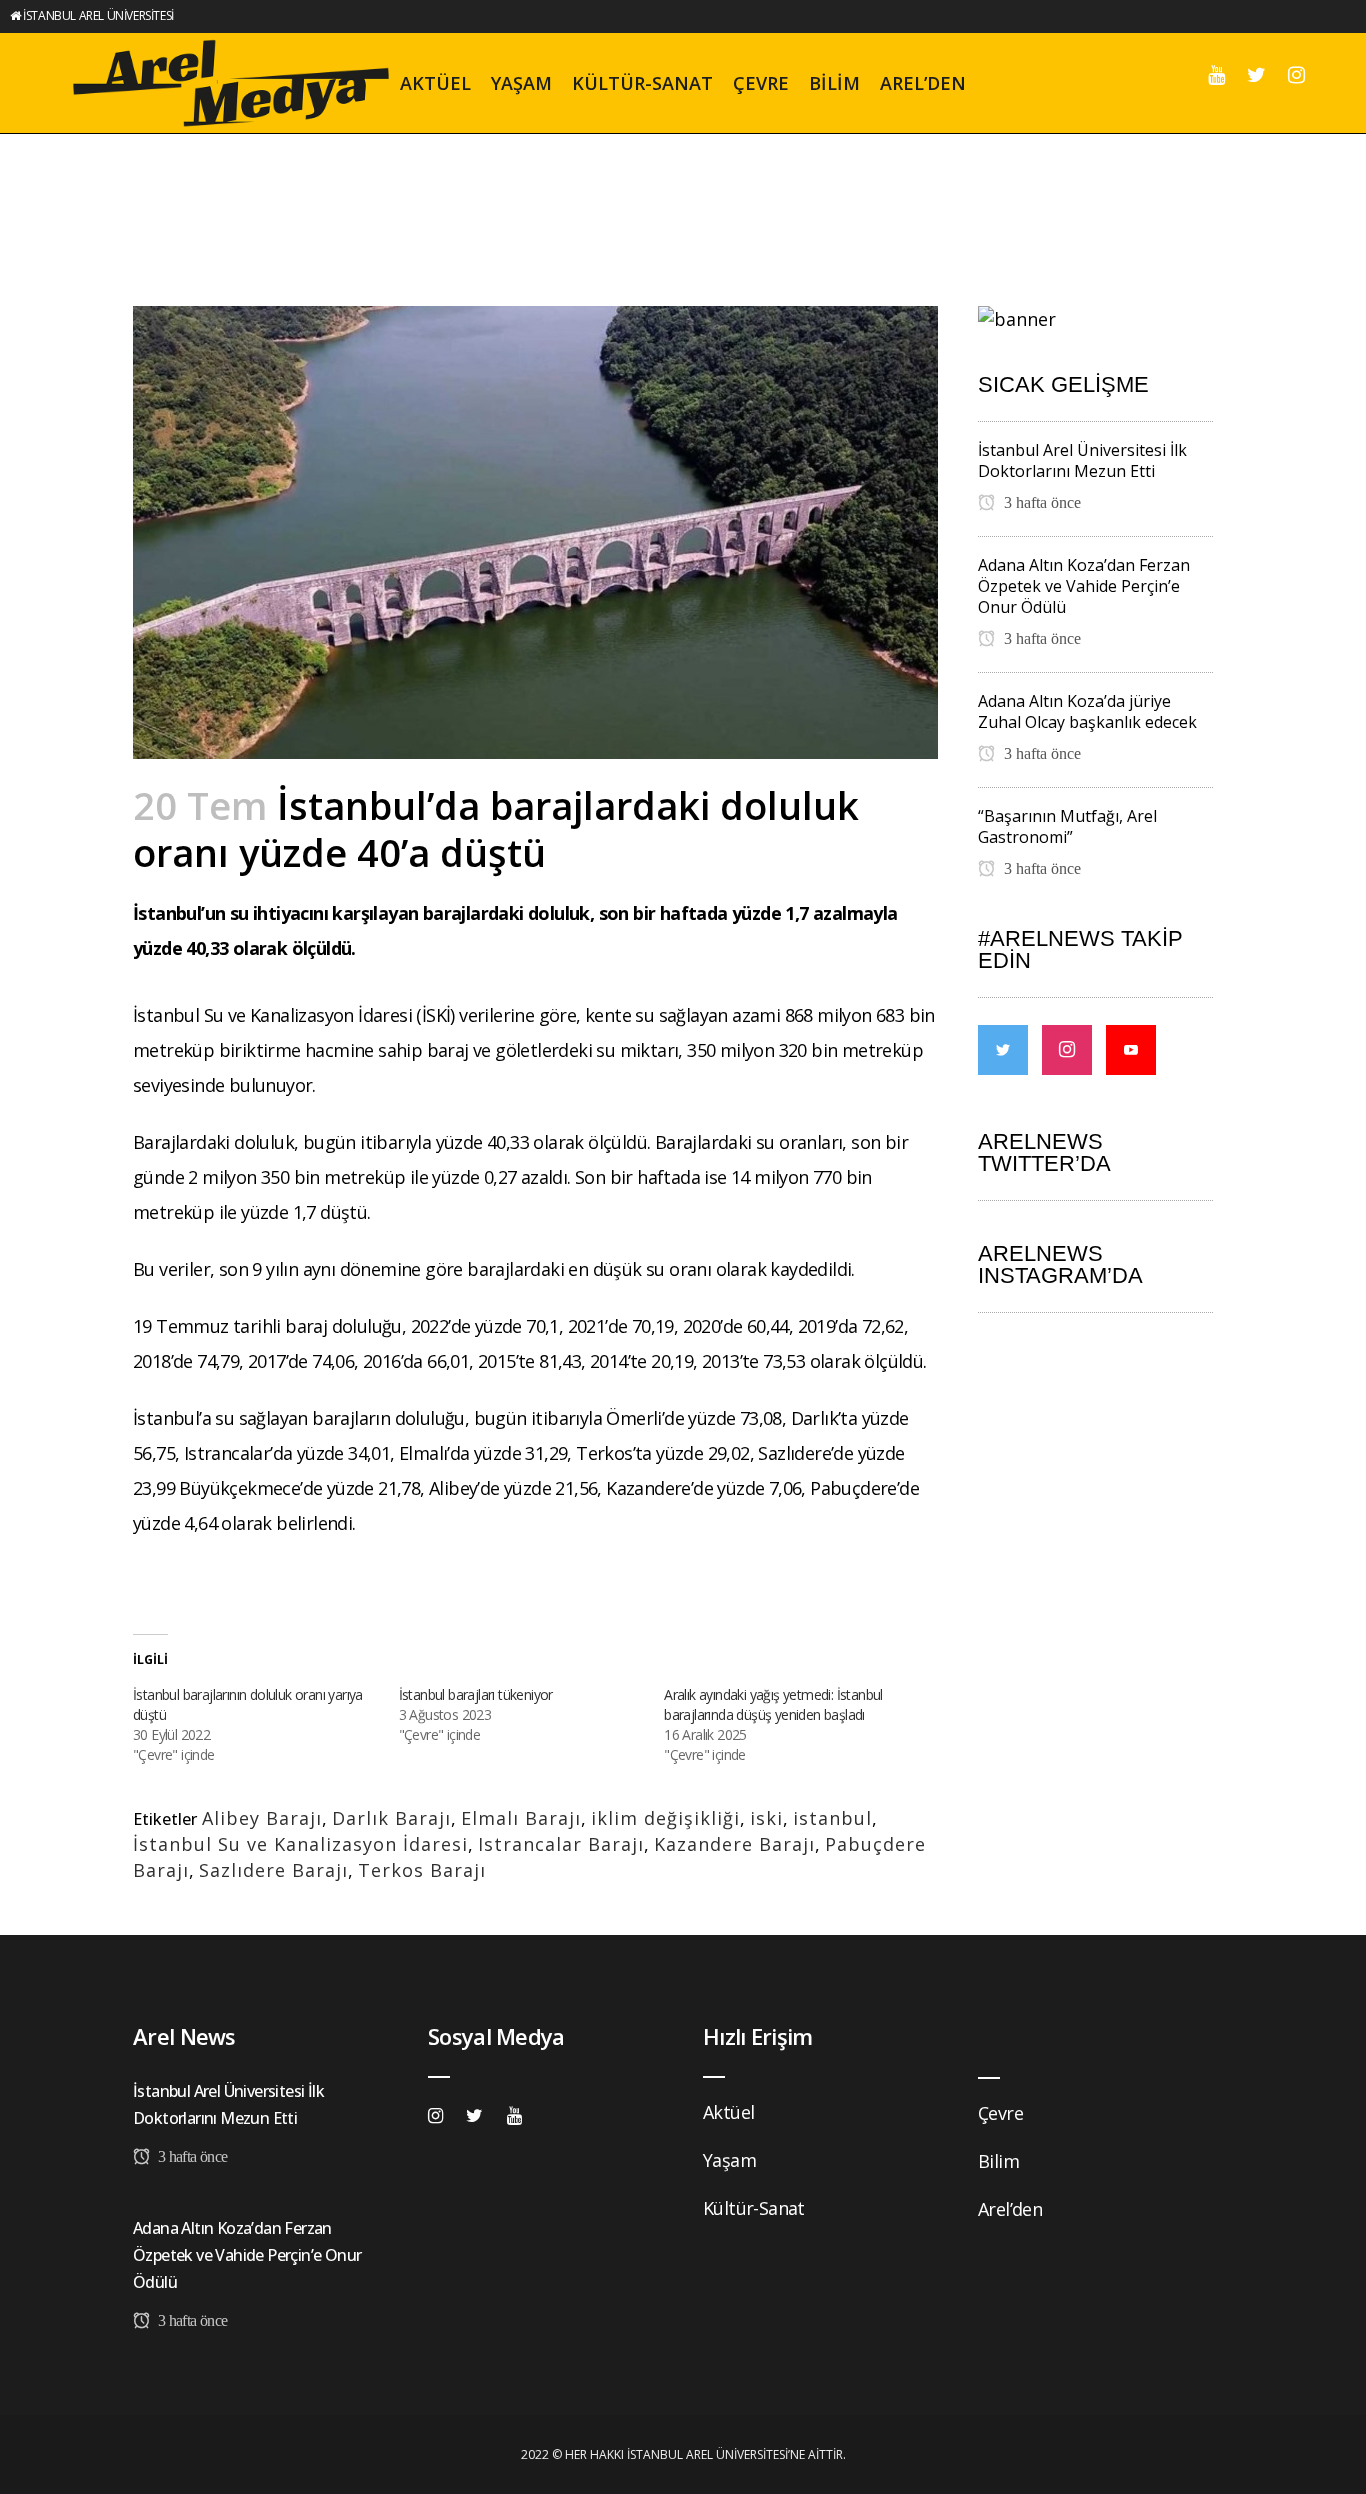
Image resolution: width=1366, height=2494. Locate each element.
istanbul (832, 1818)
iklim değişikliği (665, 1818)
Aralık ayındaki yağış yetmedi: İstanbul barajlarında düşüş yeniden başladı (773, 1704)
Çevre (1000, 2113)
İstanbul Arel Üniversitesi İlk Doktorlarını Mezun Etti (1082, 460)
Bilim (998, 2161)
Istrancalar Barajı (561, 1844)
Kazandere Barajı (734, 1844)
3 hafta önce (1040, 502)
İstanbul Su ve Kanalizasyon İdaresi (300, 1844)
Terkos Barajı (422, 1870)
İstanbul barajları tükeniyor (476, 1694)
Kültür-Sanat (754, 2208)
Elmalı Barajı (521, 1818)
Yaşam (729, 2160)
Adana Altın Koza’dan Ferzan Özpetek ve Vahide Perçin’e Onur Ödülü (1084, 586)
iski (766, 1818)
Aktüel (728, 2112)
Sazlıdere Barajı (273, 1870)
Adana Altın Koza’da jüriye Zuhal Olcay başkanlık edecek (1087, 711)
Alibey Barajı (262, 1818)
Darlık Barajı (391, 1818)
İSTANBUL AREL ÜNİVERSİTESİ (98, 15)
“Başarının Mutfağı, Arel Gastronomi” (1067, 826)
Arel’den (1010, 2209)
